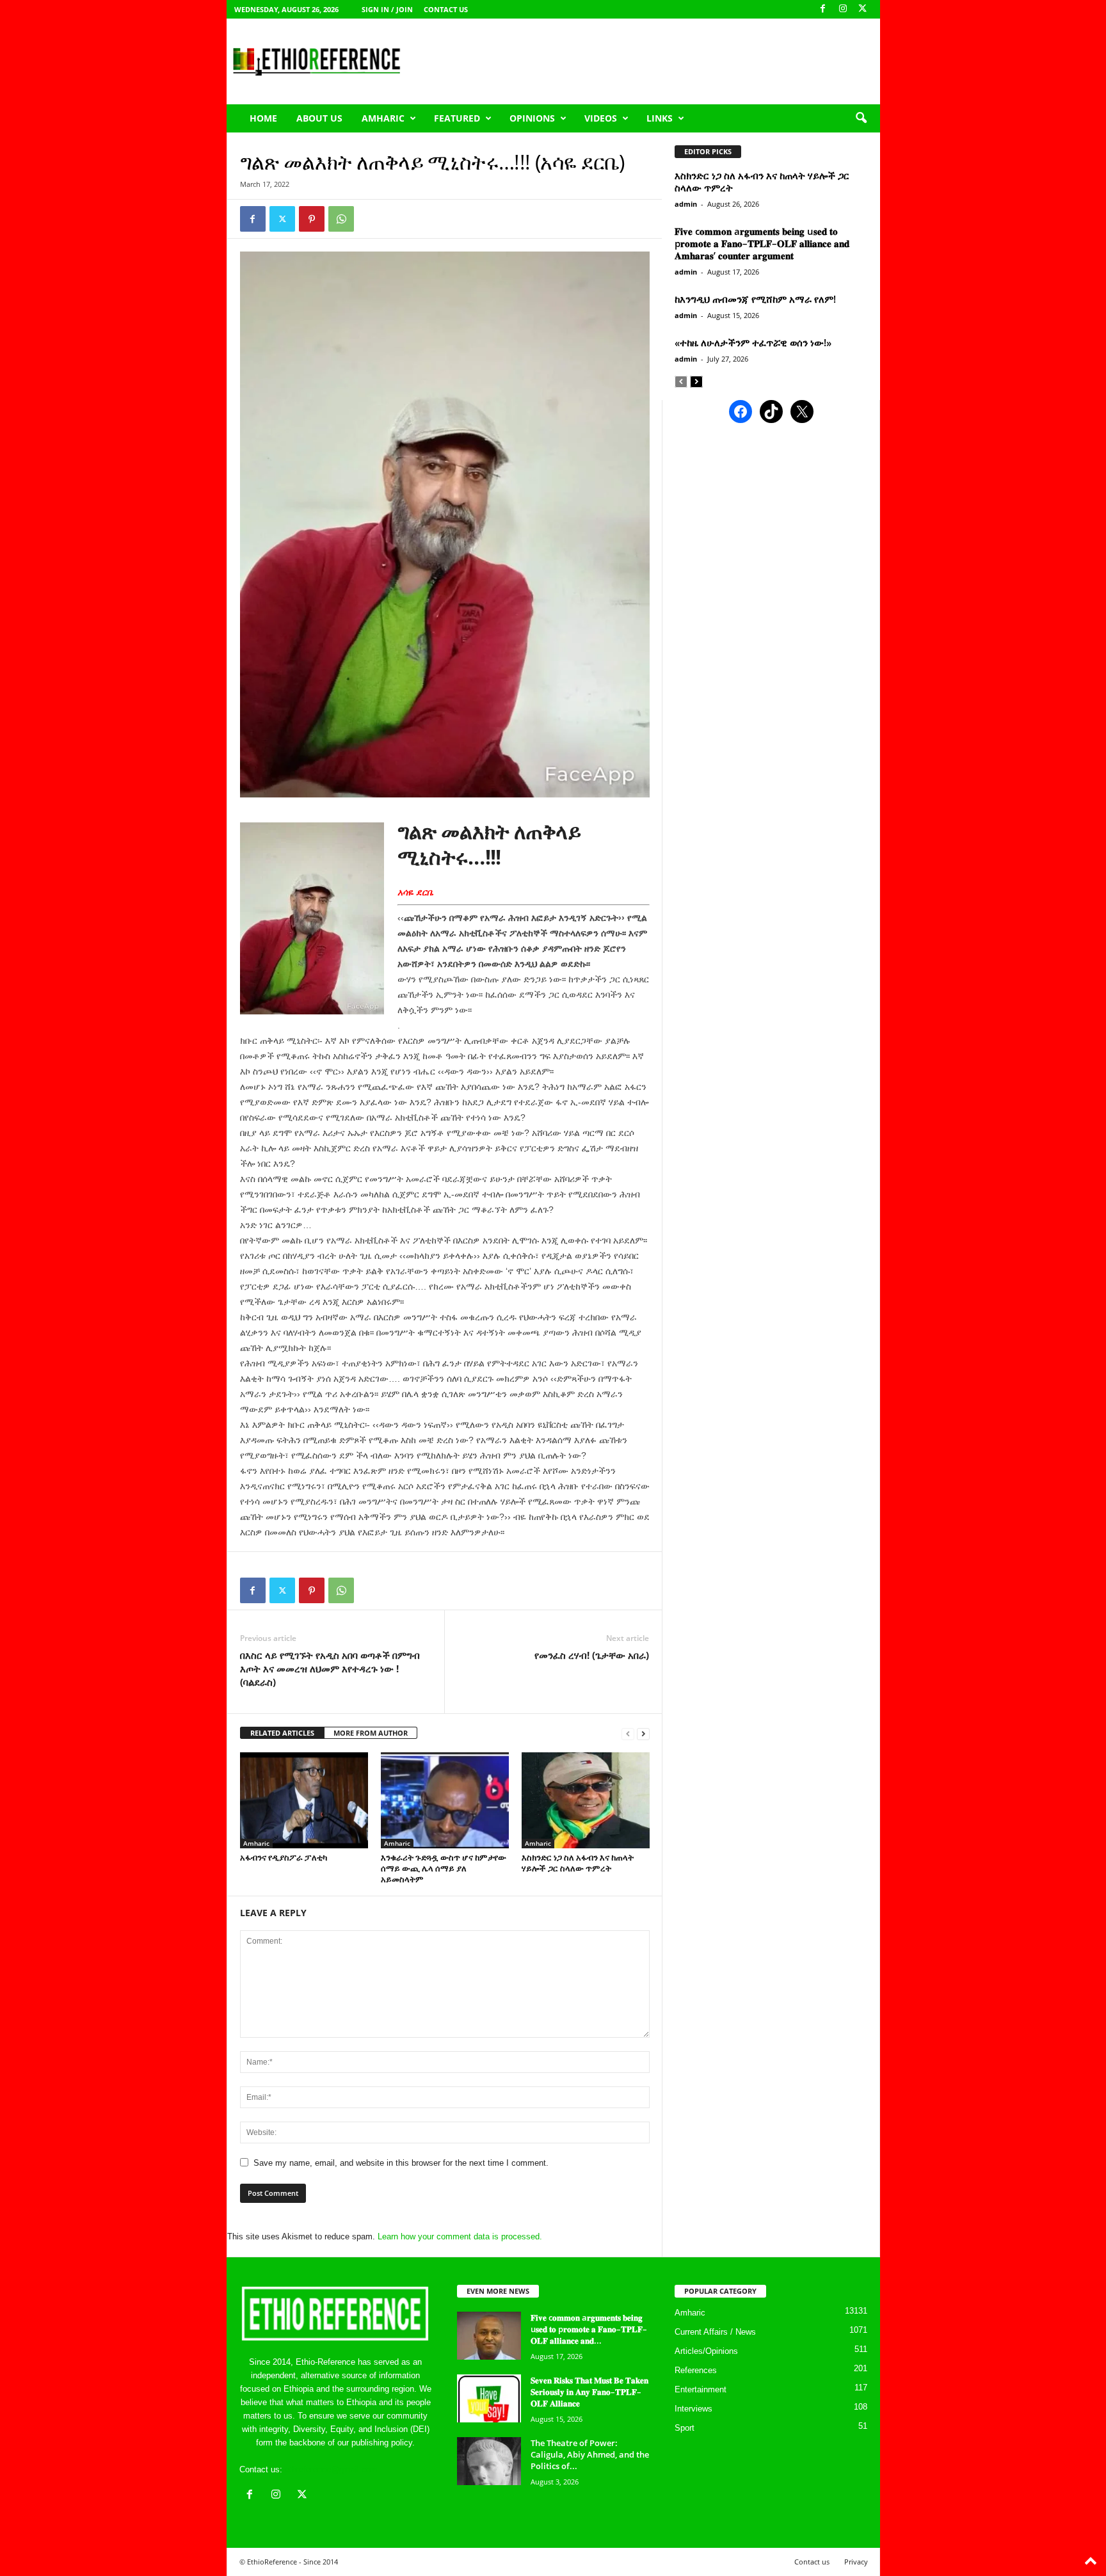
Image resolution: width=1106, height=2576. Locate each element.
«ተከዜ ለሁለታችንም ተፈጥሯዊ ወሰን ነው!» (753, 342)
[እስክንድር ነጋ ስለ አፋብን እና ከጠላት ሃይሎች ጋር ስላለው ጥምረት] (586, 1800)
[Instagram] (843, 9)
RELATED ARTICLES (282, 1733)
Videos (601, 118)
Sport (685, 2428)
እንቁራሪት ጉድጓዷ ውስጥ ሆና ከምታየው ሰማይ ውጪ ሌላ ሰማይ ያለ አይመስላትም (444, 1868)
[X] (863, 9)
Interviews (693, 2409)
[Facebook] (823, 9)
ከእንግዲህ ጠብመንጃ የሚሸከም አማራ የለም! (755, 299)
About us (319, 118)
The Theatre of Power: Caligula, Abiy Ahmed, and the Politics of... (590, 2454)
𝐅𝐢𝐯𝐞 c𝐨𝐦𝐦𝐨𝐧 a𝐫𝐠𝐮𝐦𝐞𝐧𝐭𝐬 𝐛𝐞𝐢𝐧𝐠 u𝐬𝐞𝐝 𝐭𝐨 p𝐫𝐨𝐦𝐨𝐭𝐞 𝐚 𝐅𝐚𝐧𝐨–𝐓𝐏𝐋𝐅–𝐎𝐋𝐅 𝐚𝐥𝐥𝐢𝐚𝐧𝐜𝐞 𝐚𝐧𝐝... (589, 2329)
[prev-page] (628, 1733)
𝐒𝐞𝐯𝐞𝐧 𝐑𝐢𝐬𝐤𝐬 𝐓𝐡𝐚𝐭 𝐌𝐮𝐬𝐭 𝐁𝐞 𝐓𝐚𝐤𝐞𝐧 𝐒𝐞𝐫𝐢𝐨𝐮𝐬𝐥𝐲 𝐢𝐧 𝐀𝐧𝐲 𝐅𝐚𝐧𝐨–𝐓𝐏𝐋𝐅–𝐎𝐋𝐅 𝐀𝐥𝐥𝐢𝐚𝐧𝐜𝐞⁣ (589, 2392)
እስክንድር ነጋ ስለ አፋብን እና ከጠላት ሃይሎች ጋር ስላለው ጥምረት (578, 1863)
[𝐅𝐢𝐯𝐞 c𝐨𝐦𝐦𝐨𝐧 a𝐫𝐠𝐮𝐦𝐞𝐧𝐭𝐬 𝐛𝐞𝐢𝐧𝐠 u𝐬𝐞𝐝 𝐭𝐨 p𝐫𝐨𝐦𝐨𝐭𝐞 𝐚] (489, 2336)
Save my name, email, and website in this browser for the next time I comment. (401, 2163)
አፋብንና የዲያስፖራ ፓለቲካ (284, 1857)
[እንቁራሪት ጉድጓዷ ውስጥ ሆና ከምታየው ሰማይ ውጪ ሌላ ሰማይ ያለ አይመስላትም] (445, 1800)
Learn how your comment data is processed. (460, 2236)
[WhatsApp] (341, 219)
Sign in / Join (387, 9)
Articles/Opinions (706, 2351)
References (696, 2370)
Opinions (532, 118)
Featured (457, 118)
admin (686, 204)
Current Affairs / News (715, 2332)
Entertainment (701, 2389)
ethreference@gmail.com (331, 2469)
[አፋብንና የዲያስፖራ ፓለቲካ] (304, 1800)
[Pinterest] (312, 219)
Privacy (856, 2562)
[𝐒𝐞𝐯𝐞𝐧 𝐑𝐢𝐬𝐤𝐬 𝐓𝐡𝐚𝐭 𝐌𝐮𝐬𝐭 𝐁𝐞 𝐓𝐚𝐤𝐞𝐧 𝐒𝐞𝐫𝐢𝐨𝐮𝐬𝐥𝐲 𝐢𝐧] (489, 2398)
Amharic (383, 118)
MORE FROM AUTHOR (371, 1733)
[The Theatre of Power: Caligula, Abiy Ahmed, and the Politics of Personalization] (489, 2461)
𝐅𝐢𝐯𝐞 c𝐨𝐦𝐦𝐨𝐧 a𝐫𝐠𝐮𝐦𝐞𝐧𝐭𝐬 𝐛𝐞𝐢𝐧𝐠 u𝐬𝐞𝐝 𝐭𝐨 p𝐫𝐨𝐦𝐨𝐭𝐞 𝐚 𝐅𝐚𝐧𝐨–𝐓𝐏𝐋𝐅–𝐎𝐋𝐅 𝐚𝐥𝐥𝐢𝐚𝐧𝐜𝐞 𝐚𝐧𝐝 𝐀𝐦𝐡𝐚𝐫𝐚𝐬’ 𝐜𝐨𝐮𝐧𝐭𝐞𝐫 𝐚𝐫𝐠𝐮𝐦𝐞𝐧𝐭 (762, 243)
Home (263, 118)
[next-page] (643, 1733)
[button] (861, 118)
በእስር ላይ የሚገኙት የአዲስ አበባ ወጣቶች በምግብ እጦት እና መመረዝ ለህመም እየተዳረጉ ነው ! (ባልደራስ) (330, 1668)
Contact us (446, 9)
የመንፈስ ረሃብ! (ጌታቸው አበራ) (592, 1655)
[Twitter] (282, 219)
